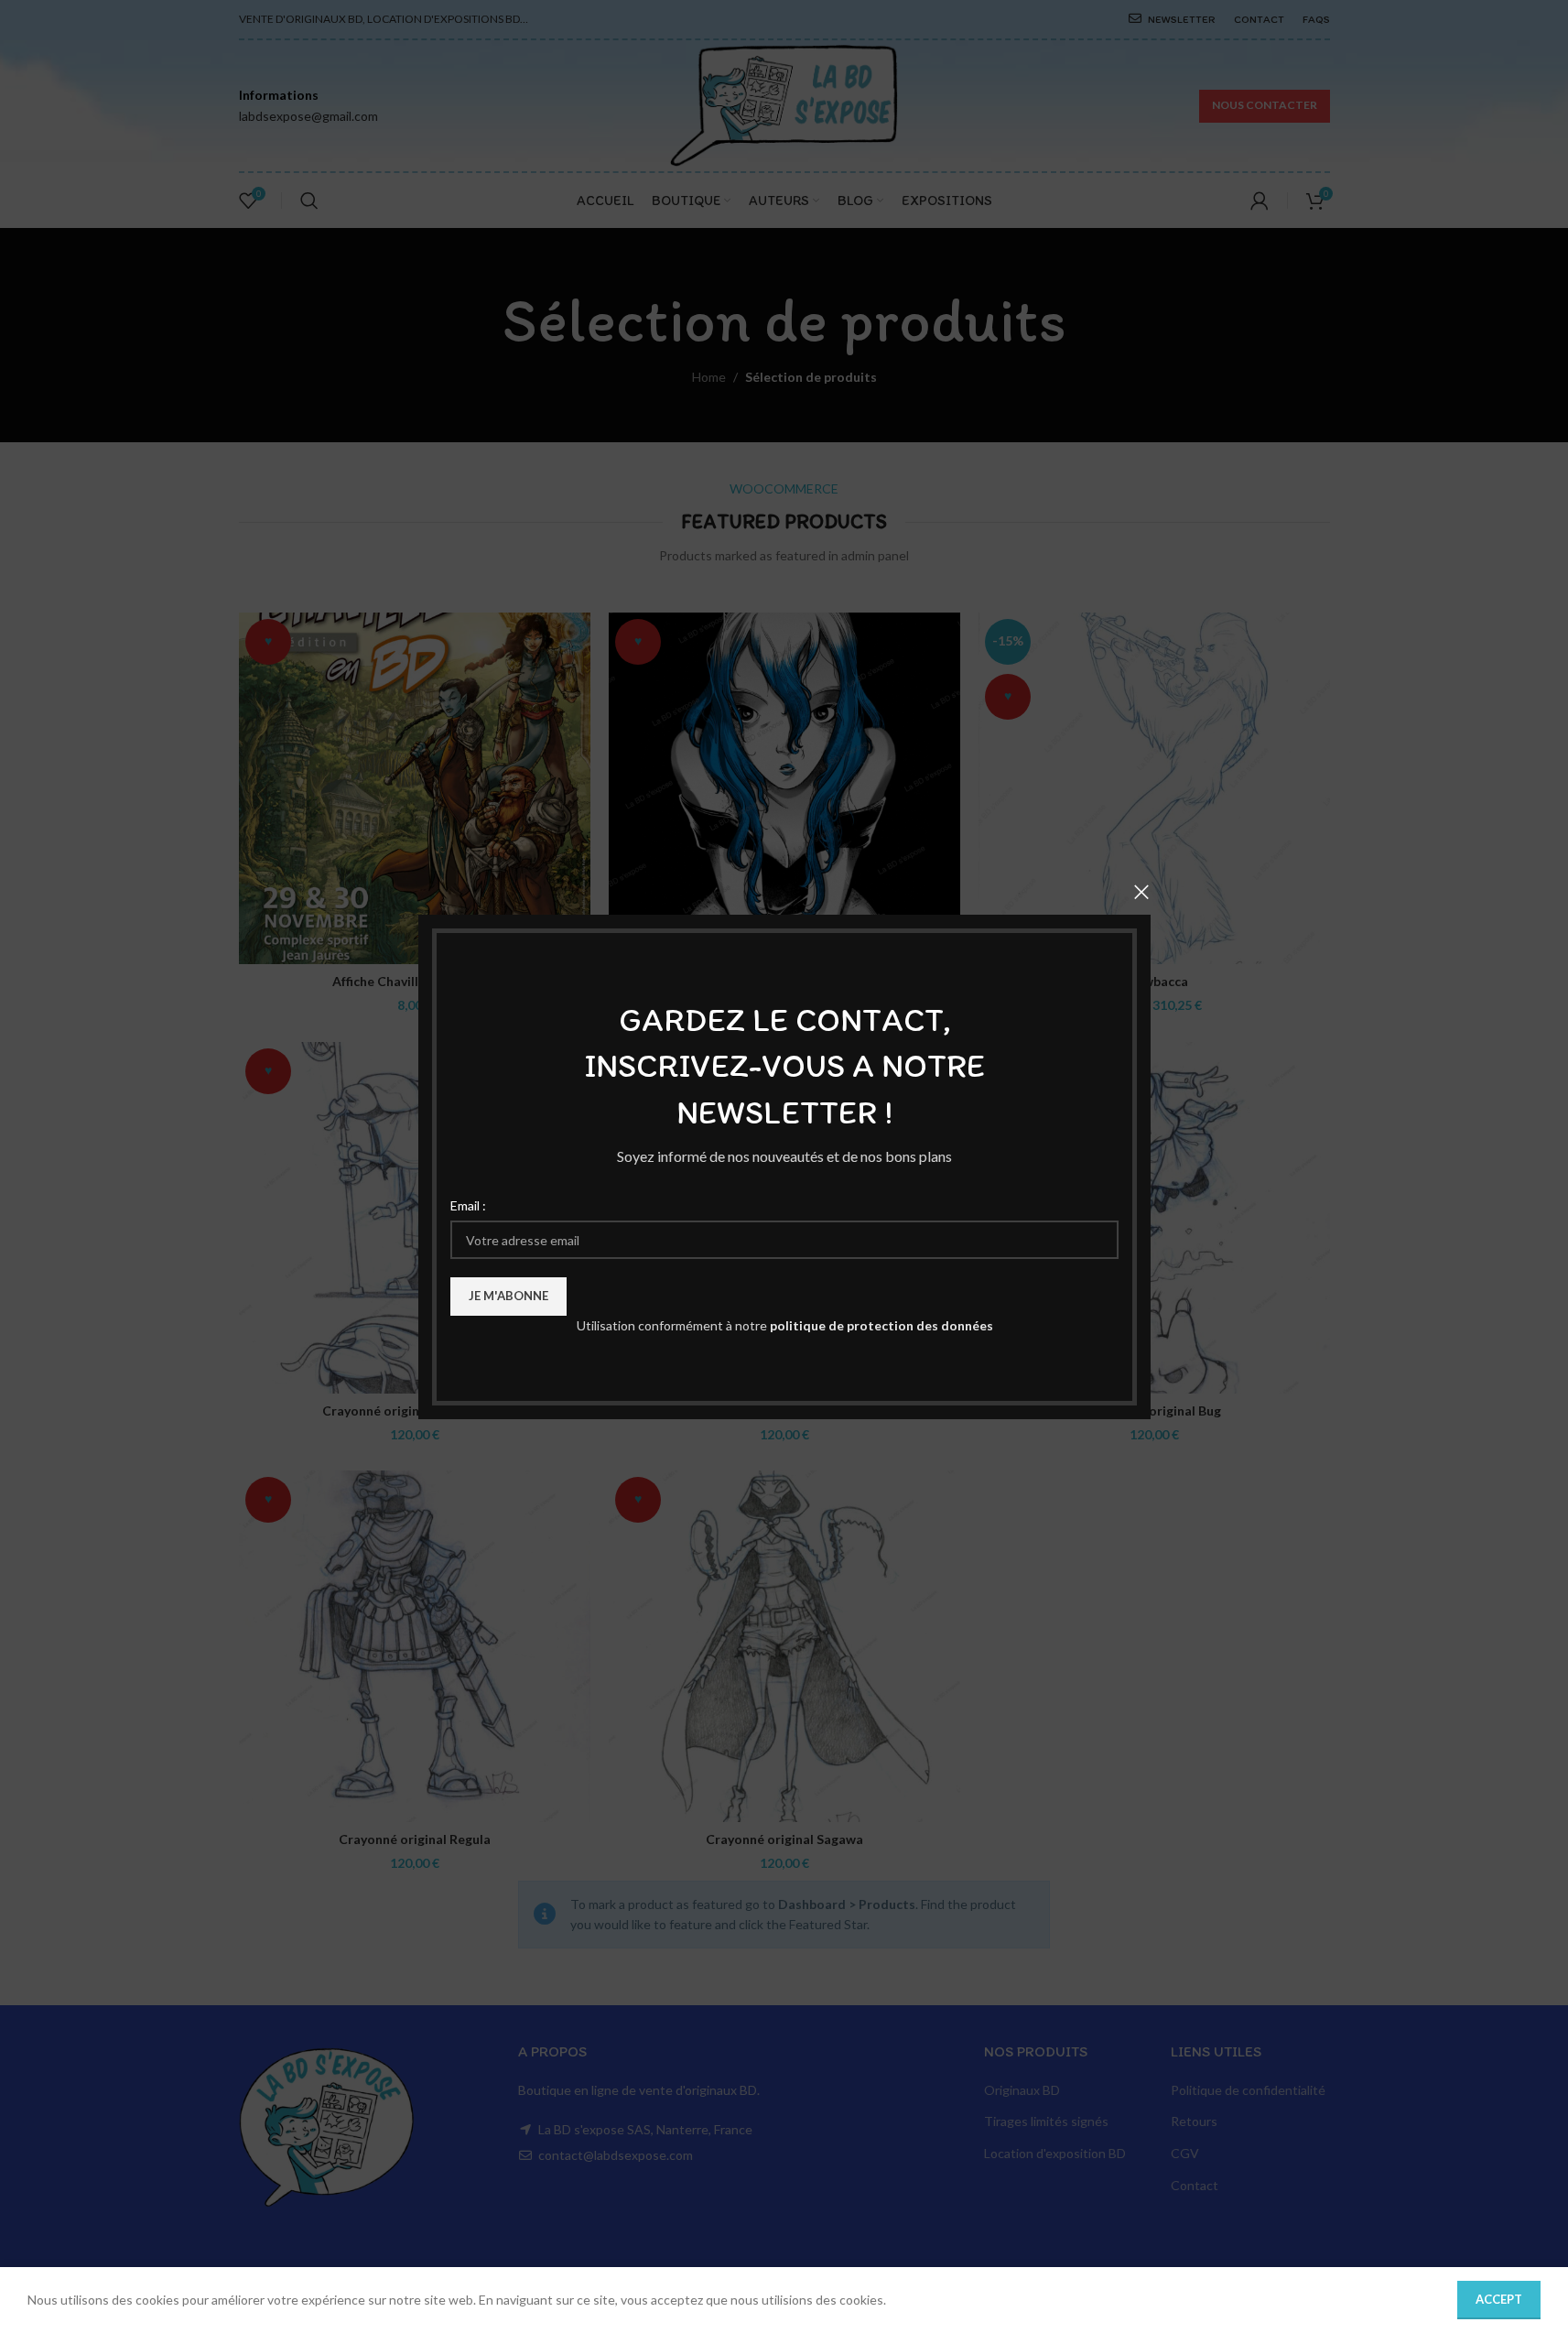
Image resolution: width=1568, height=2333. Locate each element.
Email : (468, 1204)
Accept (1499, 2299)
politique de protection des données (881, 1325)
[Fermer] (1141, 892)
